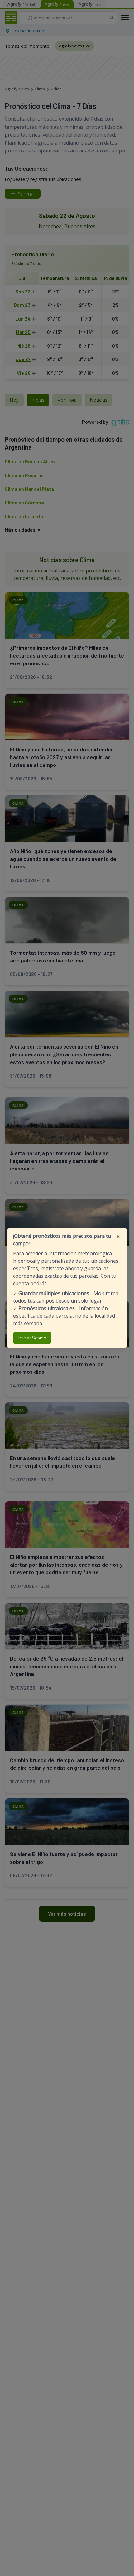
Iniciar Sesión (32, 1338)
